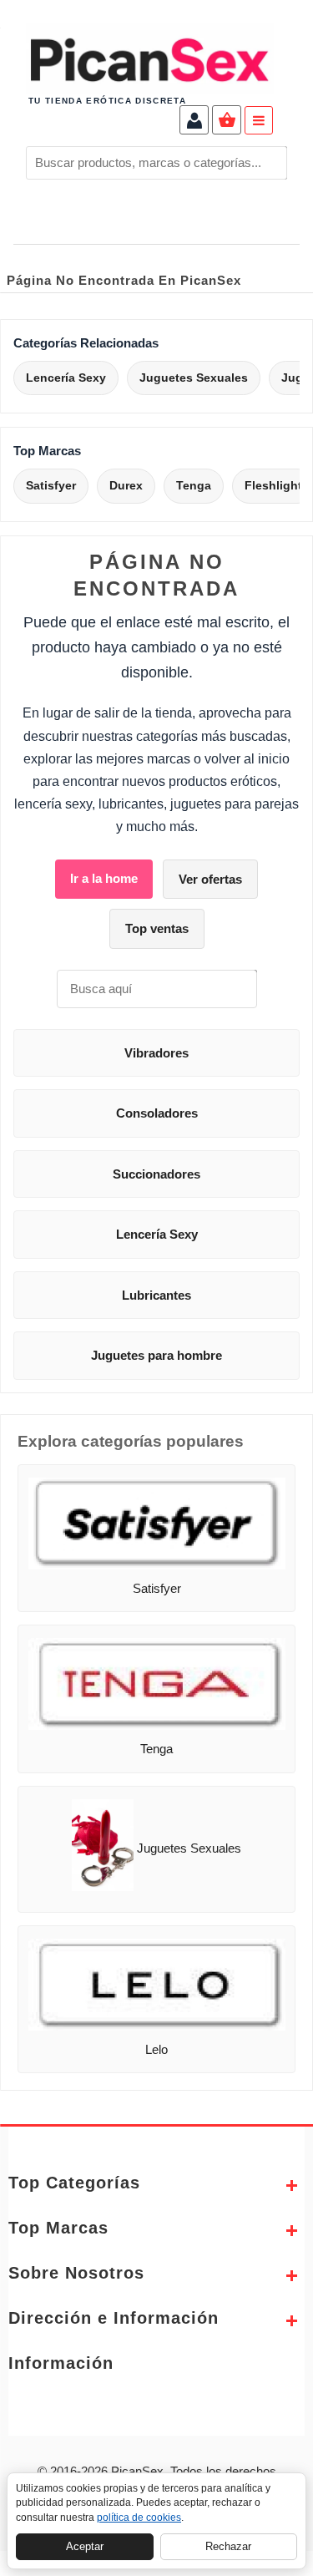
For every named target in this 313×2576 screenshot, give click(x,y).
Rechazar (228, 2546)
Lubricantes (156, 1295)
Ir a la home (104, 878)
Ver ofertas (210, 879)
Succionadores (156, 1174)
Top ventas (157, 928)
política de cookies (139, 2518)
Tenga (194, 485)
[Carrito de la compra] (227, 122)
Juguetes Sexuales (194, 378)
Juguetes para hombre (156, 1355)
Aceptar (85, 2546)
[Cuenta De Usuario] (194, 122)
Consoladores (157, 1113)
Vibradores (156, 1053)
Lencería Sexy (66, 378)
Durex (126, 485)
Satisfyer (51, 485)
